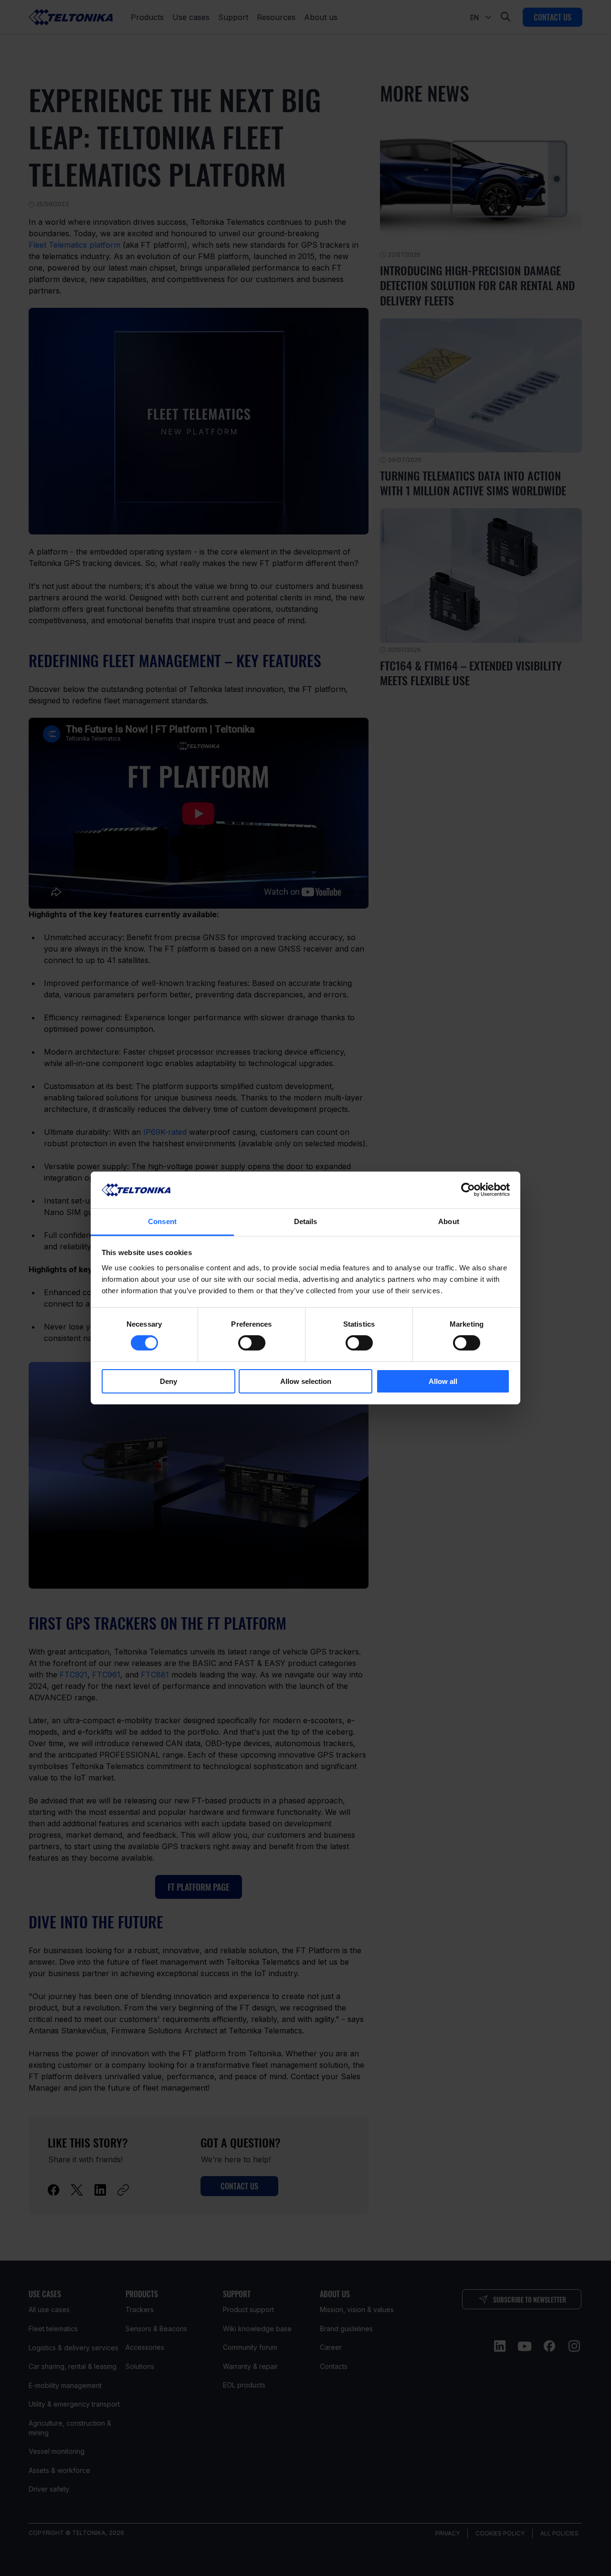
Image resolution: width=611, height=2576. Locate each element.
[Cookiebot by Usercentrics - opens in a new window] (468, 1190)
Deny (169, 1381)
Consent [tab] (162, 1221)
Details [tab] (306, 1221)
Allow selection (306, 1381)
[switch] (252, 1343)
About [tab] (449, 1221)
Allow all (443, 1381)
